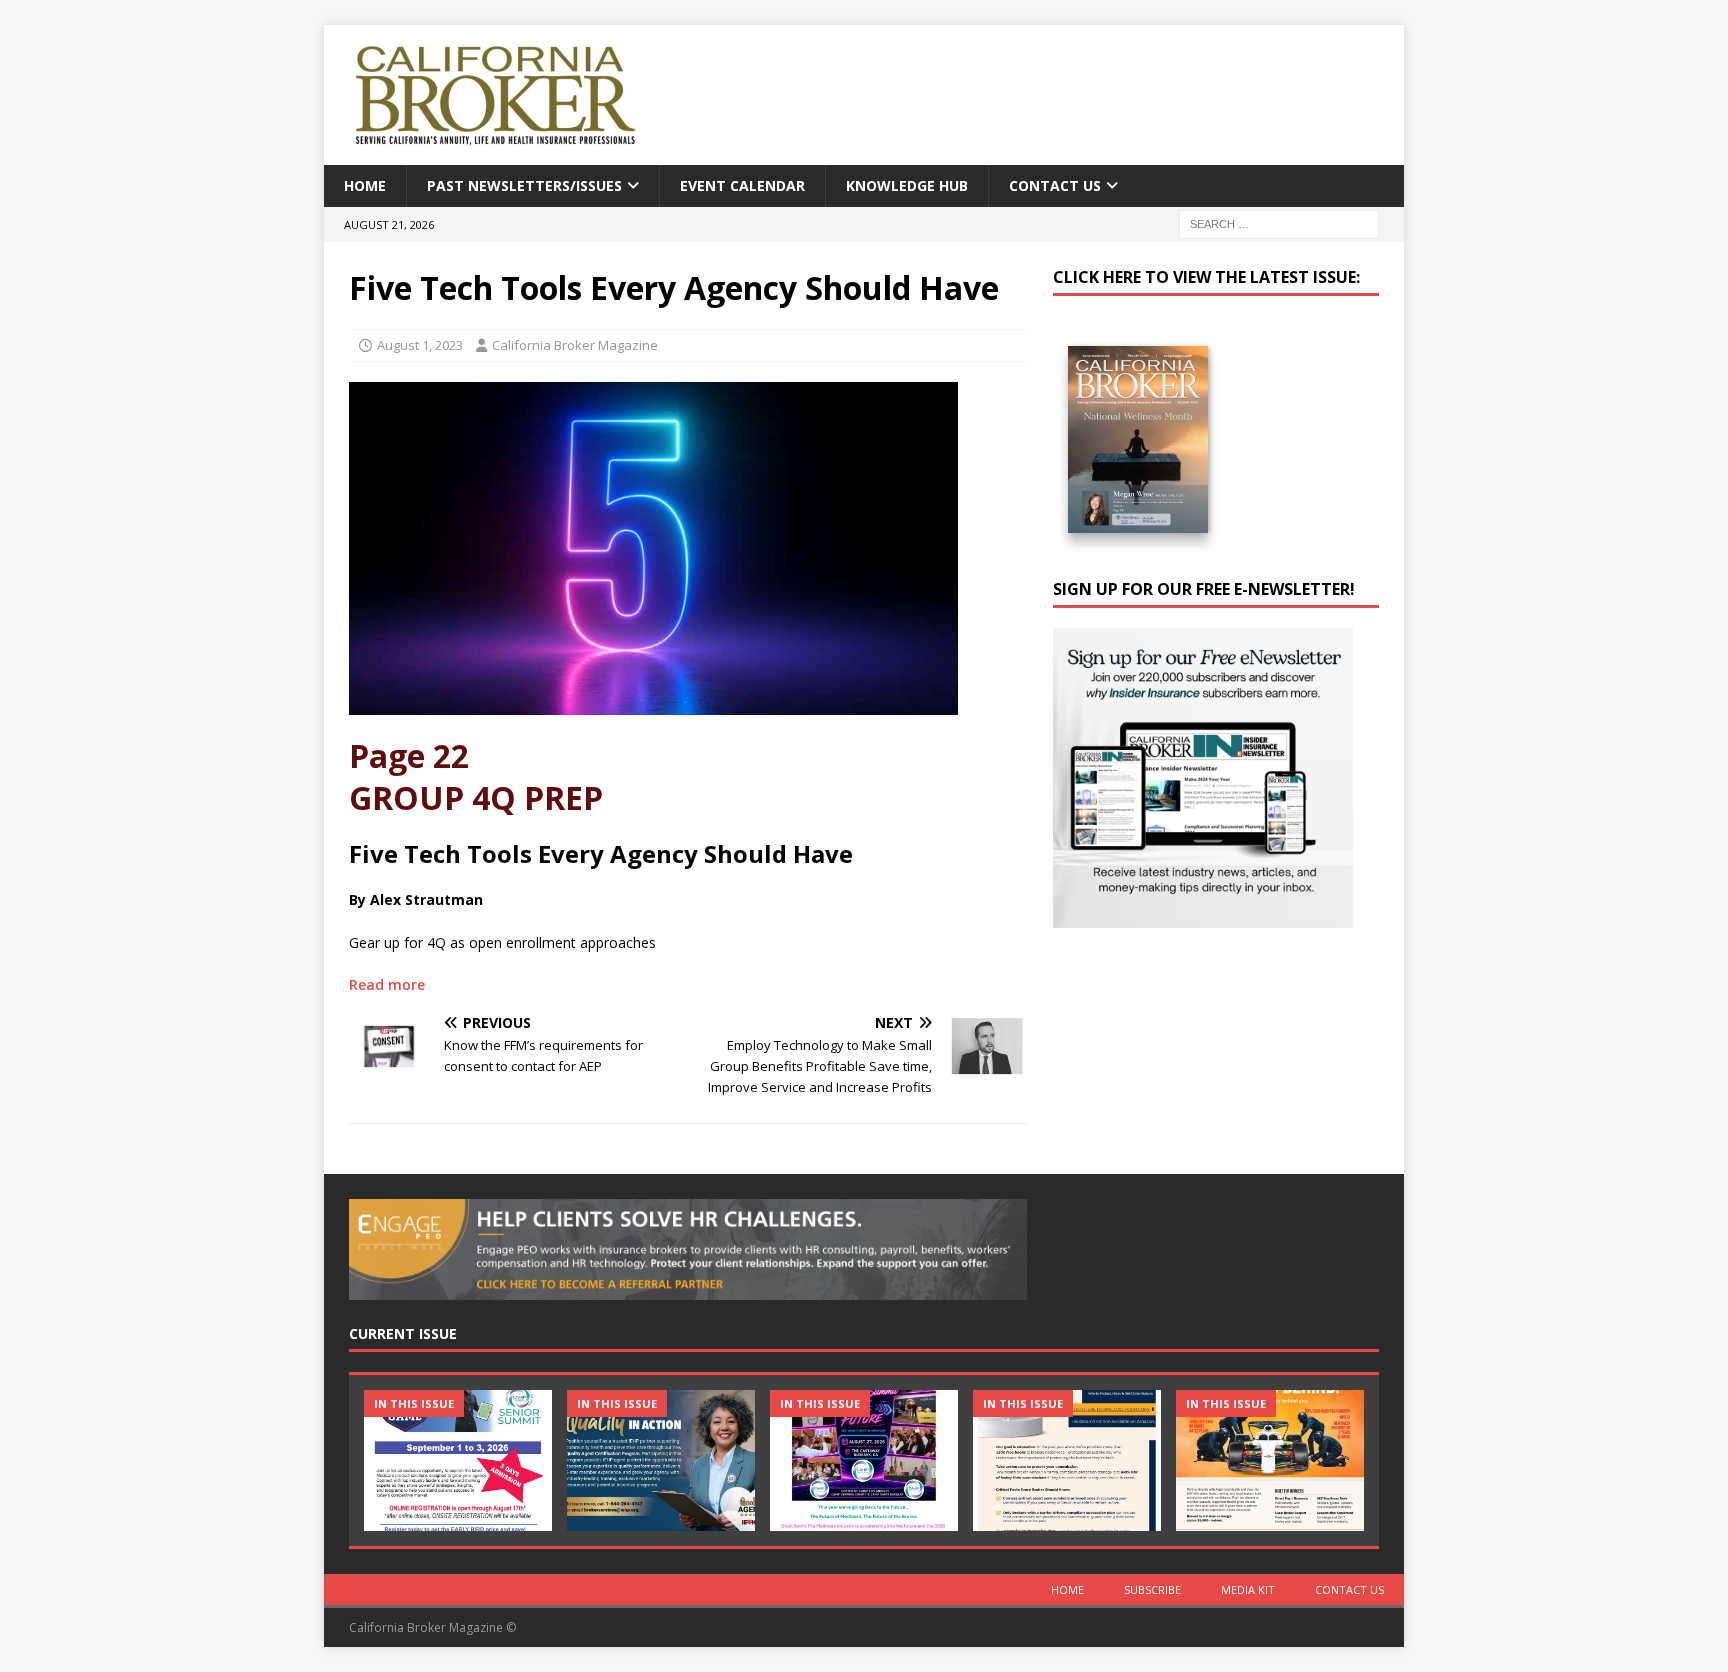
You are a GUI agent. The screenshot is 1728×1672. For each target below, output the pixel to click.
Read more (387, 984)
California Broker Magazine (575, 345)
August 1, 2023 (420, 345)
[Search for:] (1279, 223)
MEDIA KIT (1248, 1589)
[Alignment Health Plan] (1270, 1460)
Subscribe (1152, 1589)
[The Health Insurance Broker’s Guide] (1067, 1460)
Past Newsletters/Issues (524, 185)
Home (365, 185)
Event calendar (742, 185)
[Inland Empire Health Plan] (661, 1460)
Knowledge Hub (907, 185)
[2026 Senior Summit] (458, 1460)
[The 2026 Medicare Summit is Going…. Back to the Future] (864, 1460)
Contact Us (1055, 185)
